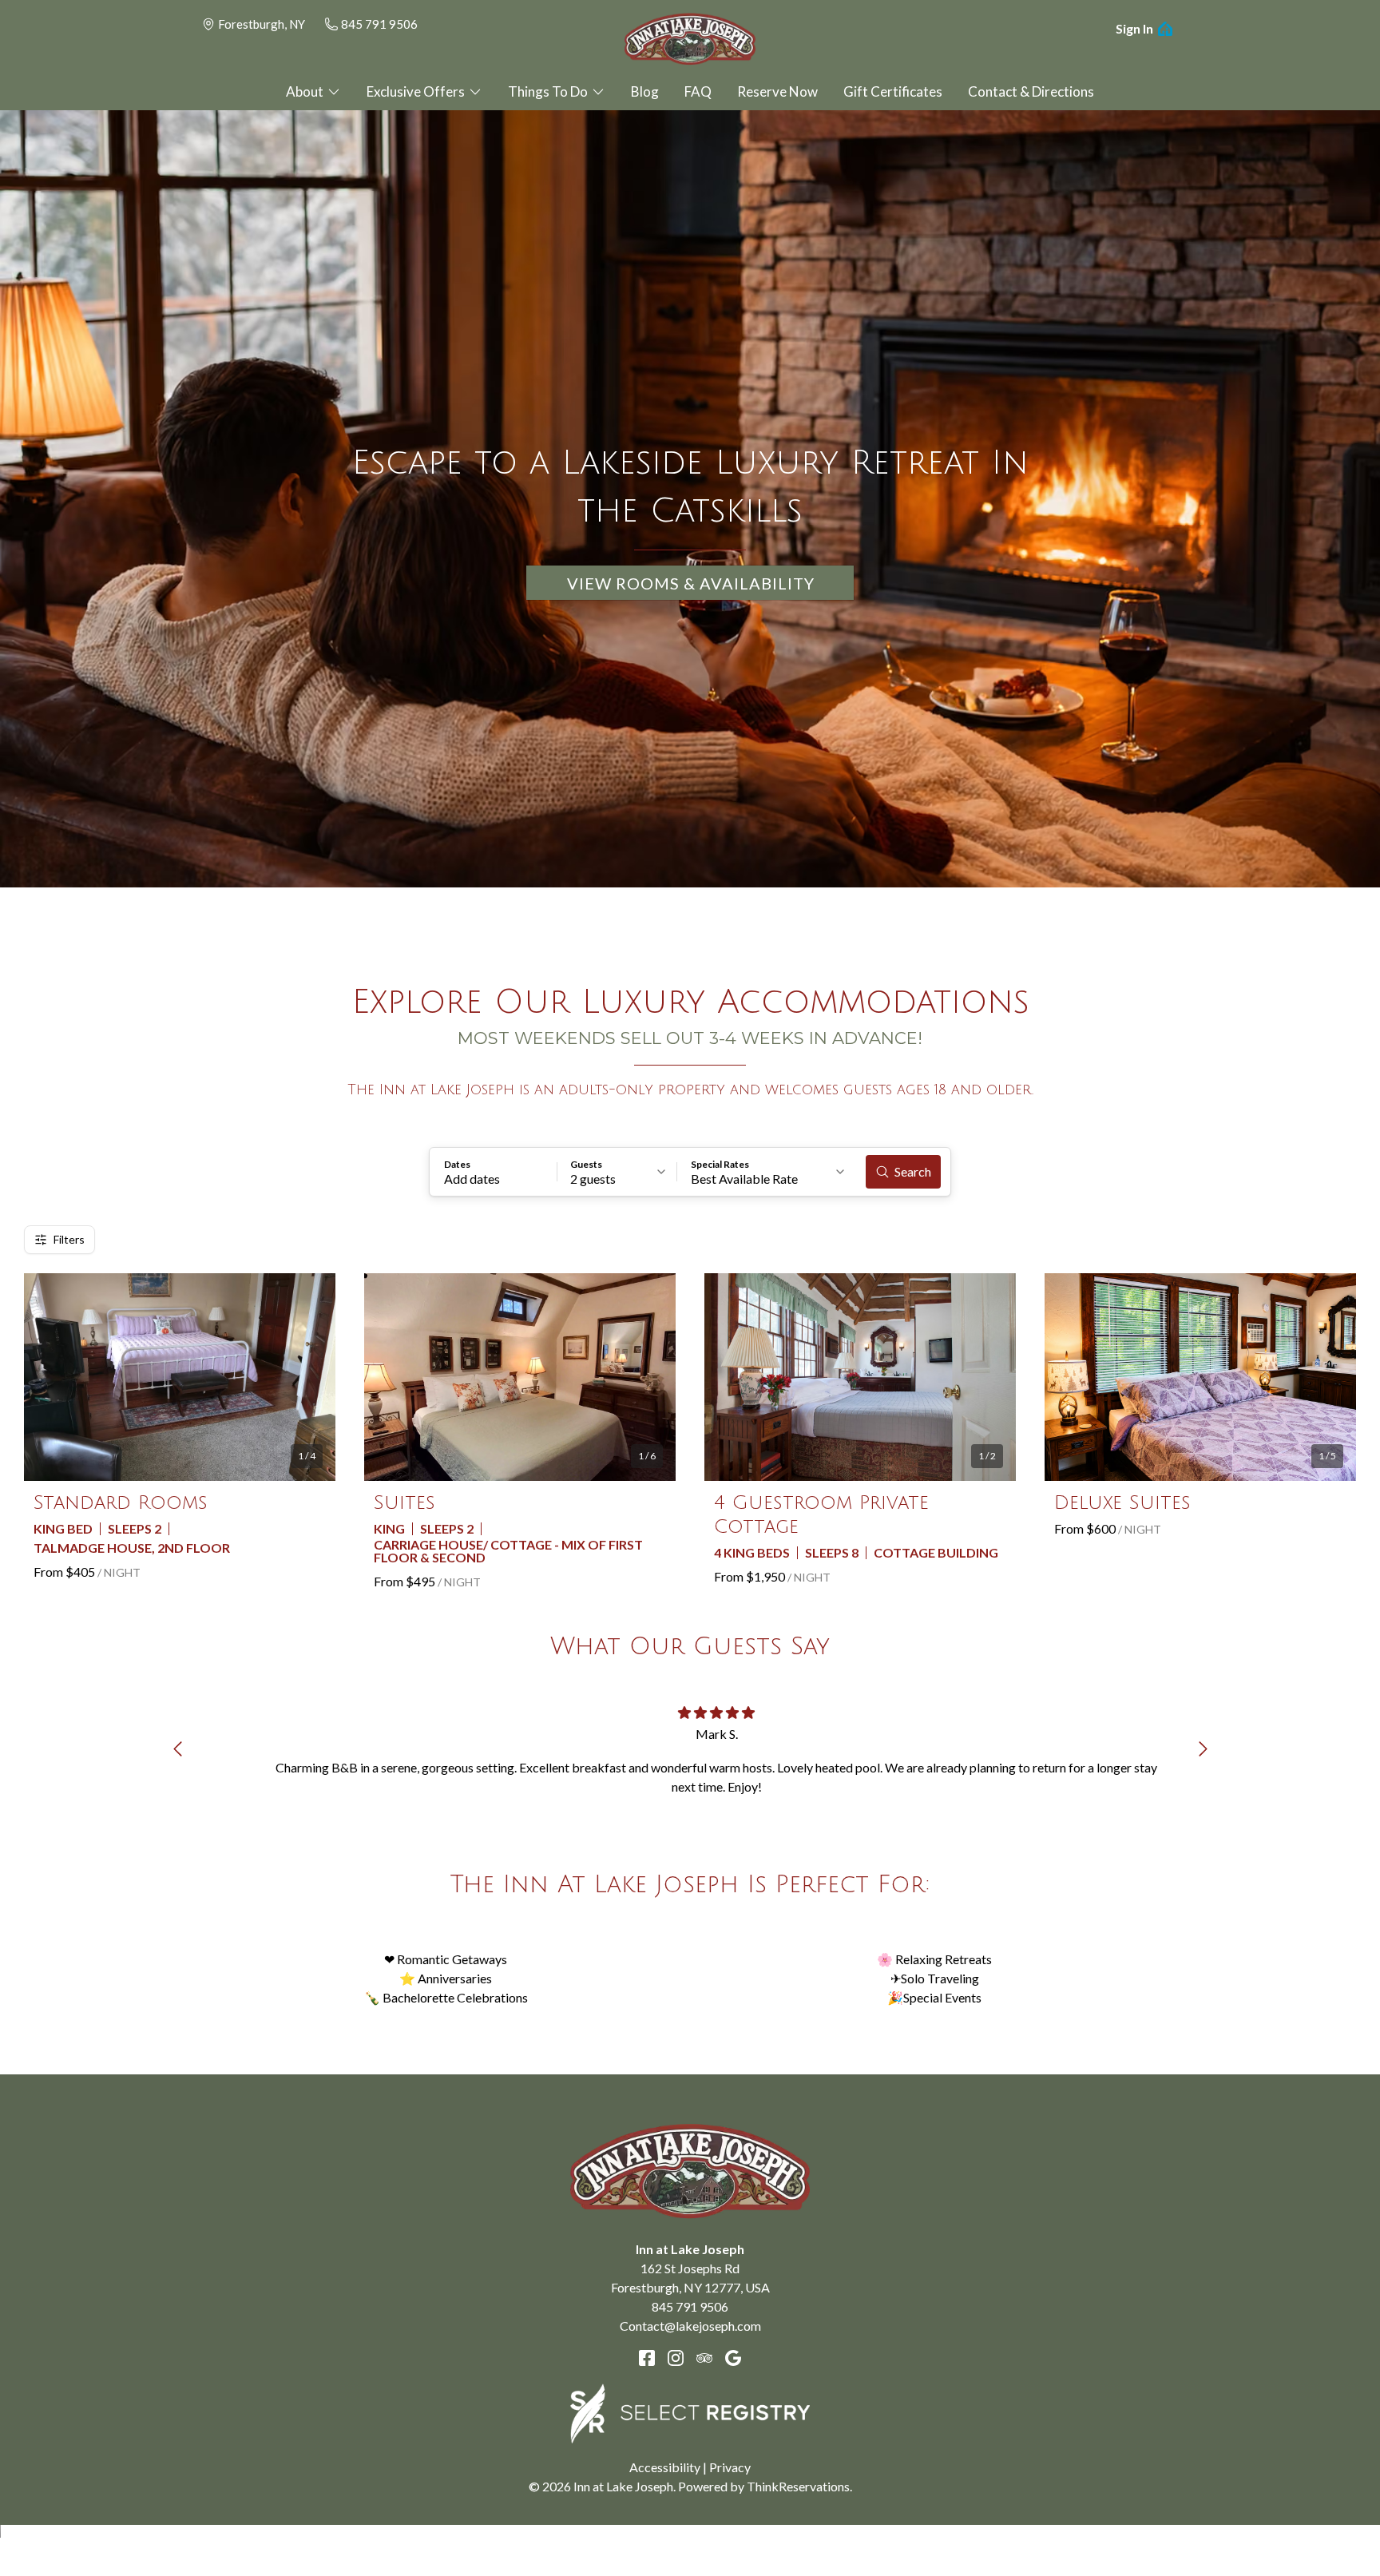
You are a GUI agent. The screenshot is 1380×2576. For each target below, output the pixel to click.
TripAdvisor (704, 2358)
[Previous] (177, 1749)
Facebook (647, 2358)
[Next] (1203, 1749)
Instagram (676, 2358)
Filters (69, 1239)
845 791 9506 (379, 24)
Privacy (730, 2467)
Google (733, 2358)
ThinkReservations (798, 2486)
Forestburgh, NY (262, 24)
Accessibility (665, 2467)
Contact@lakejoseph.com (690, 2326)
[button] (494, 1172)
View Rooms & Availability (691, 583)
